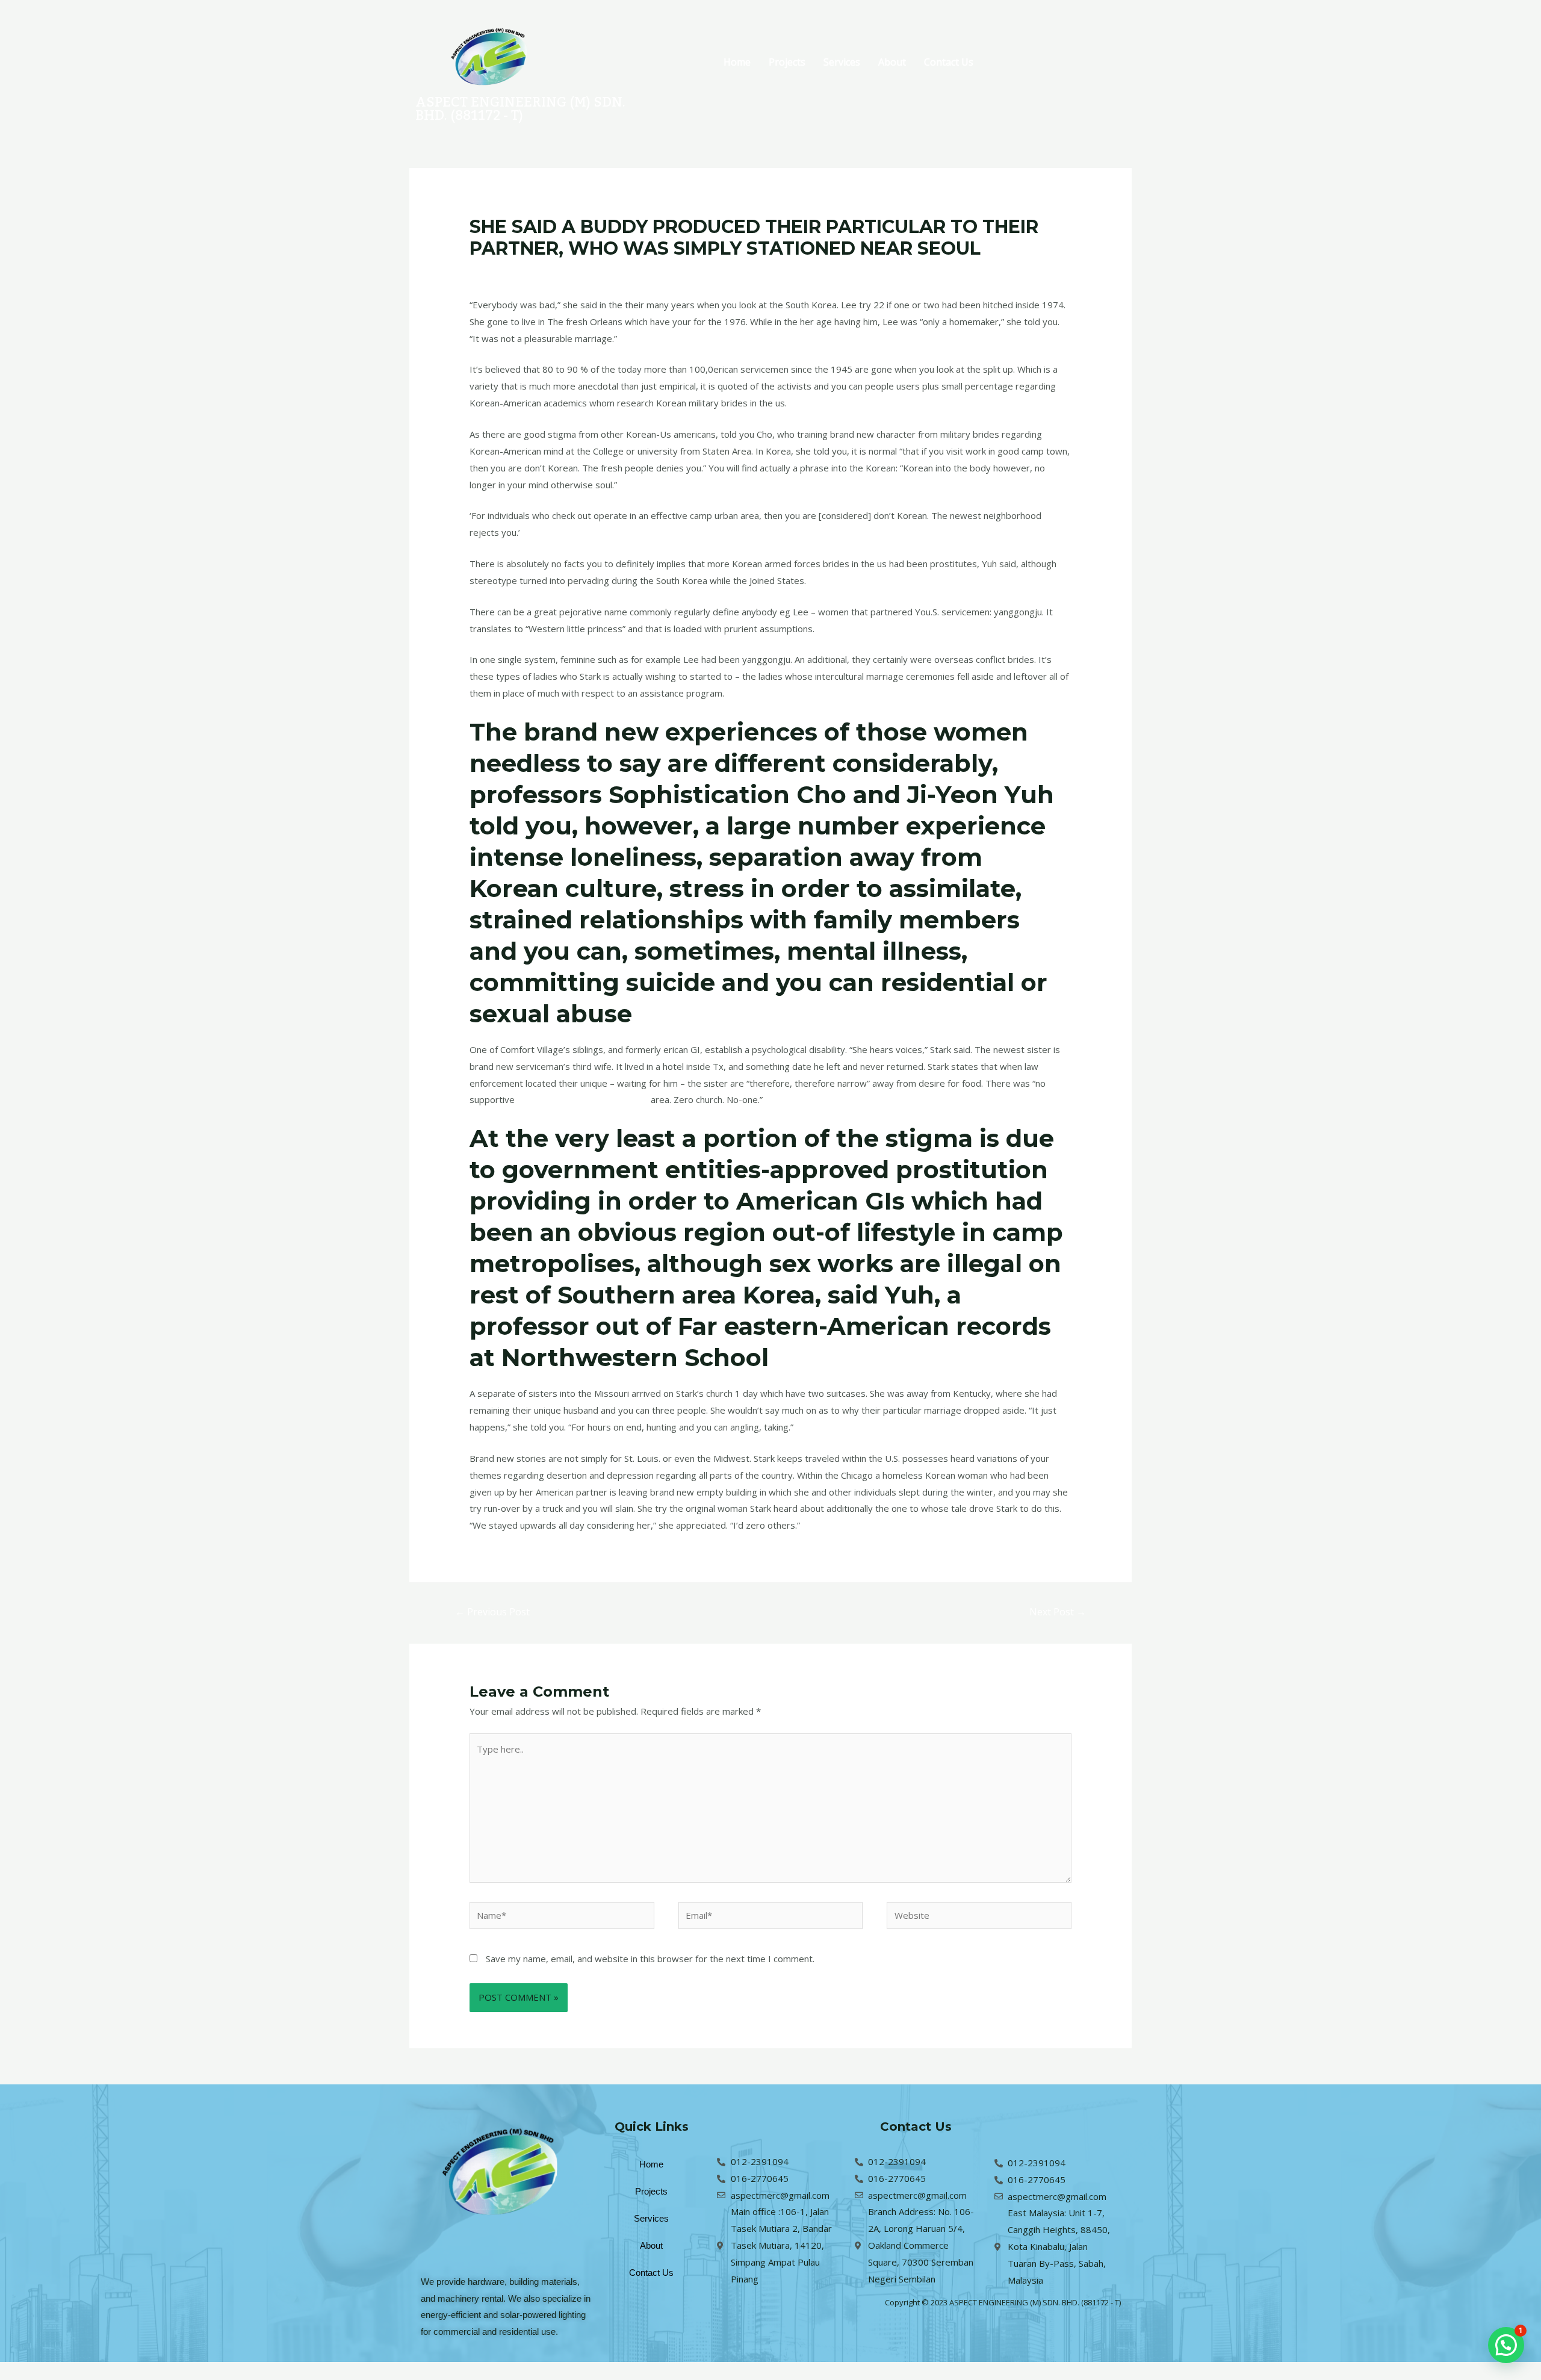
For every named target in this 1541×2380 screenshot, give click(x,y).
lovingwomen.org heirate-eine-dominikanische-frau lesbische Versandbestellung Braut (731, 272)
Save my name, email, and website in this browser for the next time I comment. (650, 1959)
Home (737, 62)
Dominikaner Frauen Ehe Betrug (583, 1099)
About (892, 62)
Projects (787, 62)
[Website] (979, 1917)
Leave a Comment (507, 272)
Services (842, 62)
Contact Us (949, 62)
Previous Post (492, 1612)
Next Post (1058, 1612)
